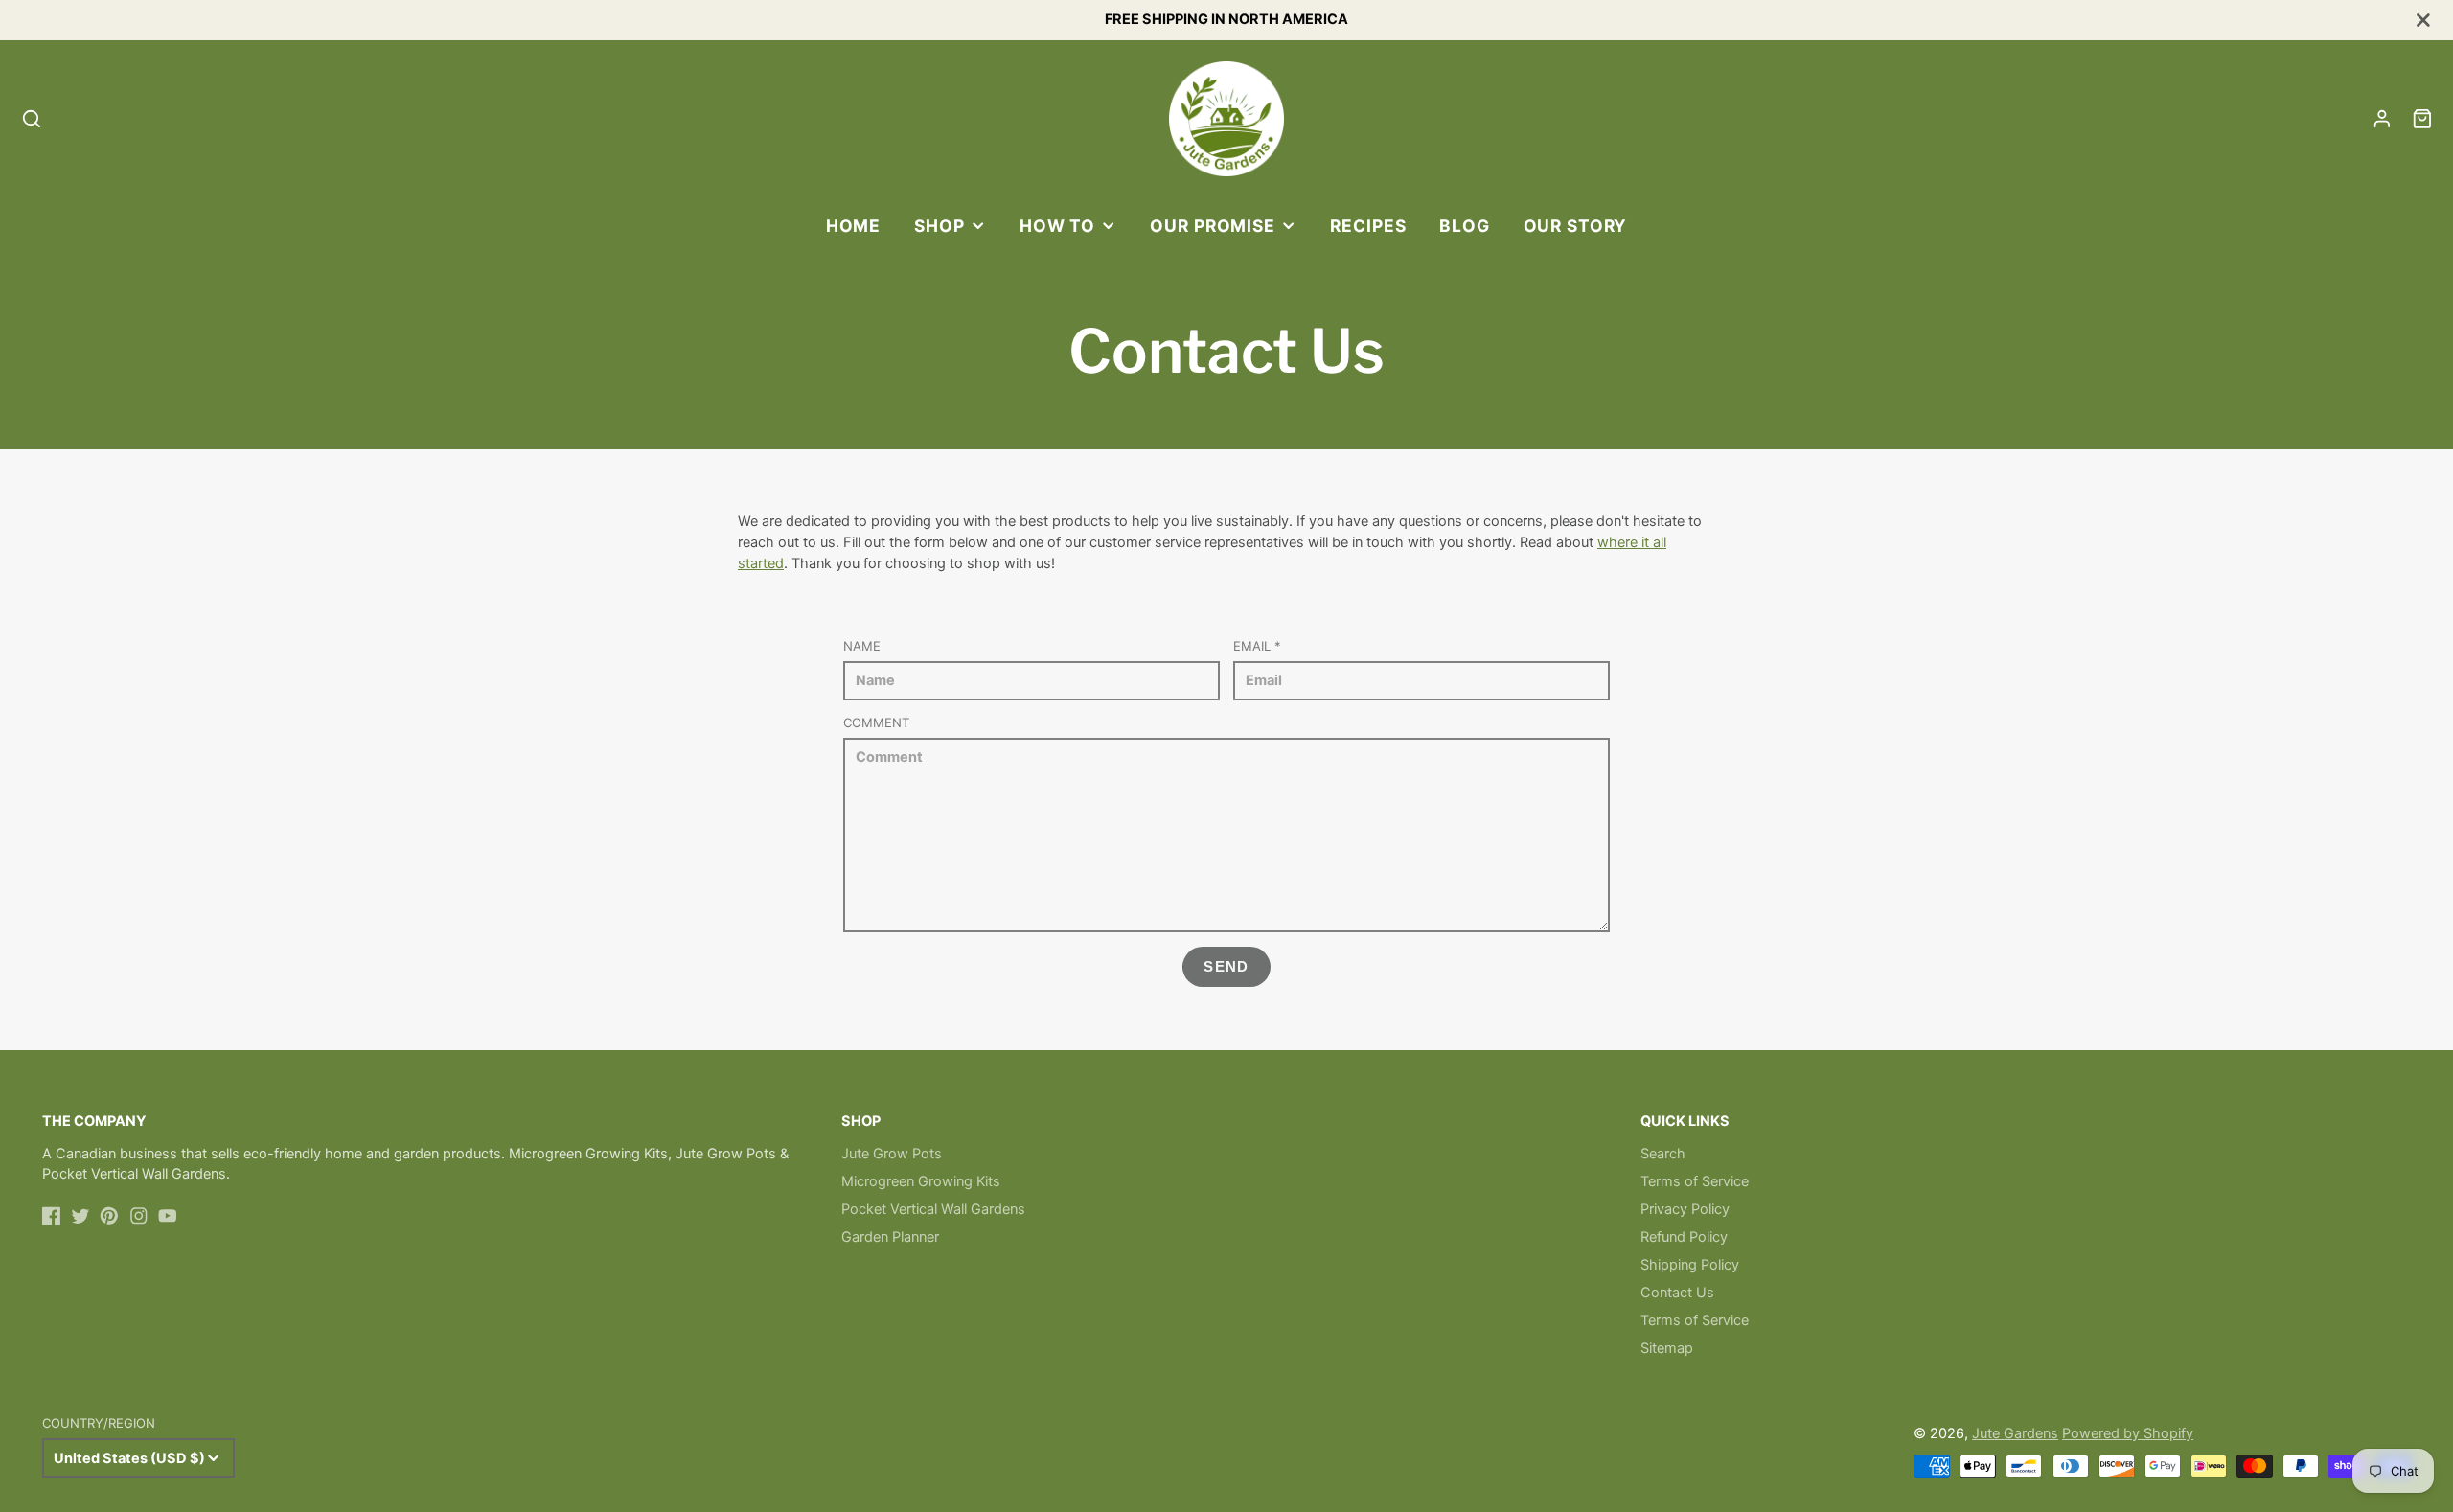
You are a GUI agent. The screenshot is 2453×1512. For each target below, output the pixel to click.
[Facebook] (52, 1216)
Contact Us (1677, 1293)
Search (1663, 1154)
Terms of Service (1695, 1181)
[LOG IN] (2382, 119)
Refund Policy (1684, 1237)
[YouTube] (168, 1216)
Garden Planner (890, 1237)
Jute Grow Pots (892, 1154)
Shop (939, 226)
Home (853, 226)
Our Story (1576, 226)
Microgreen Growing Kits (921, 1181)
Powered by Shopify (2128, 1433)
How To (1057, 226)
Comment (876, 722)
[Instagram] (139, 1216)
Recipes (1368, 226)
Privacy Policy (1685, 1209)
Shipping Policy (1690, 1265)
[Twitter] (80, 1216)
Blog (1464, 226)
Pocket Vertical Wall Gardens (933, 1209)
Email (1257, 646)
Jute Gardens (2015, 1433)
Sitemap (1667, 1348)
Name (862, 646)
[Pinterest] (109, 1216)
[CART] (2422, 119)
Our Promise (1213, 226)
